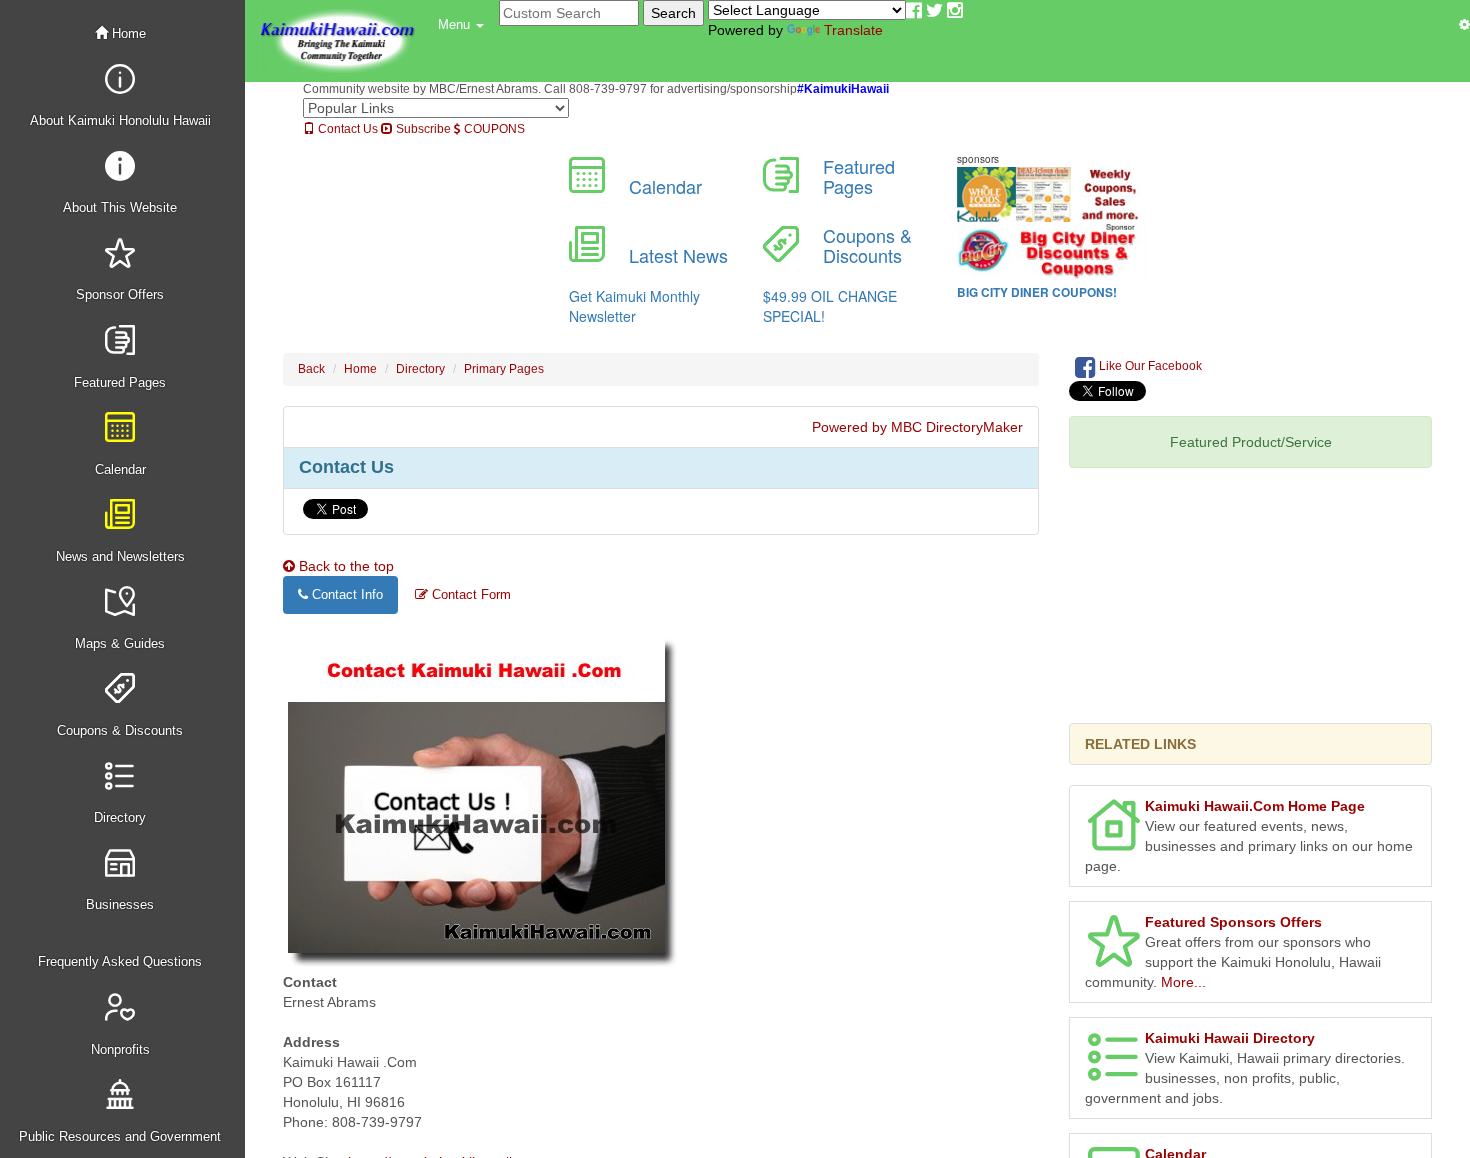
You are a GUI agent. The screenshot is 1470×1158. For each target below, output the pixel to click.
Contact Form (469, 594)
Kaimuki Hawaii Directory (1230, 1038)
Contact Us (346, 129)
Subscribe (422, 129)
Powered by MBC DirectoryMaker (917, 427)
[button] (461, 25)
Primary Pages (504, 369)
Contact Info (345, 594)
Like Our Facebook (1149, 366)
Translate (853, 30)
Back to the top (344, 566)
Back (311, 369)
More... (1183, 982)
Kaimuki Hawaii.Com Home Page (1255, 806)
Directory (420, 369)
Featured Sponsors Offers (1233, 922)
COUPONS (493, 129)
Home (127, 33)
